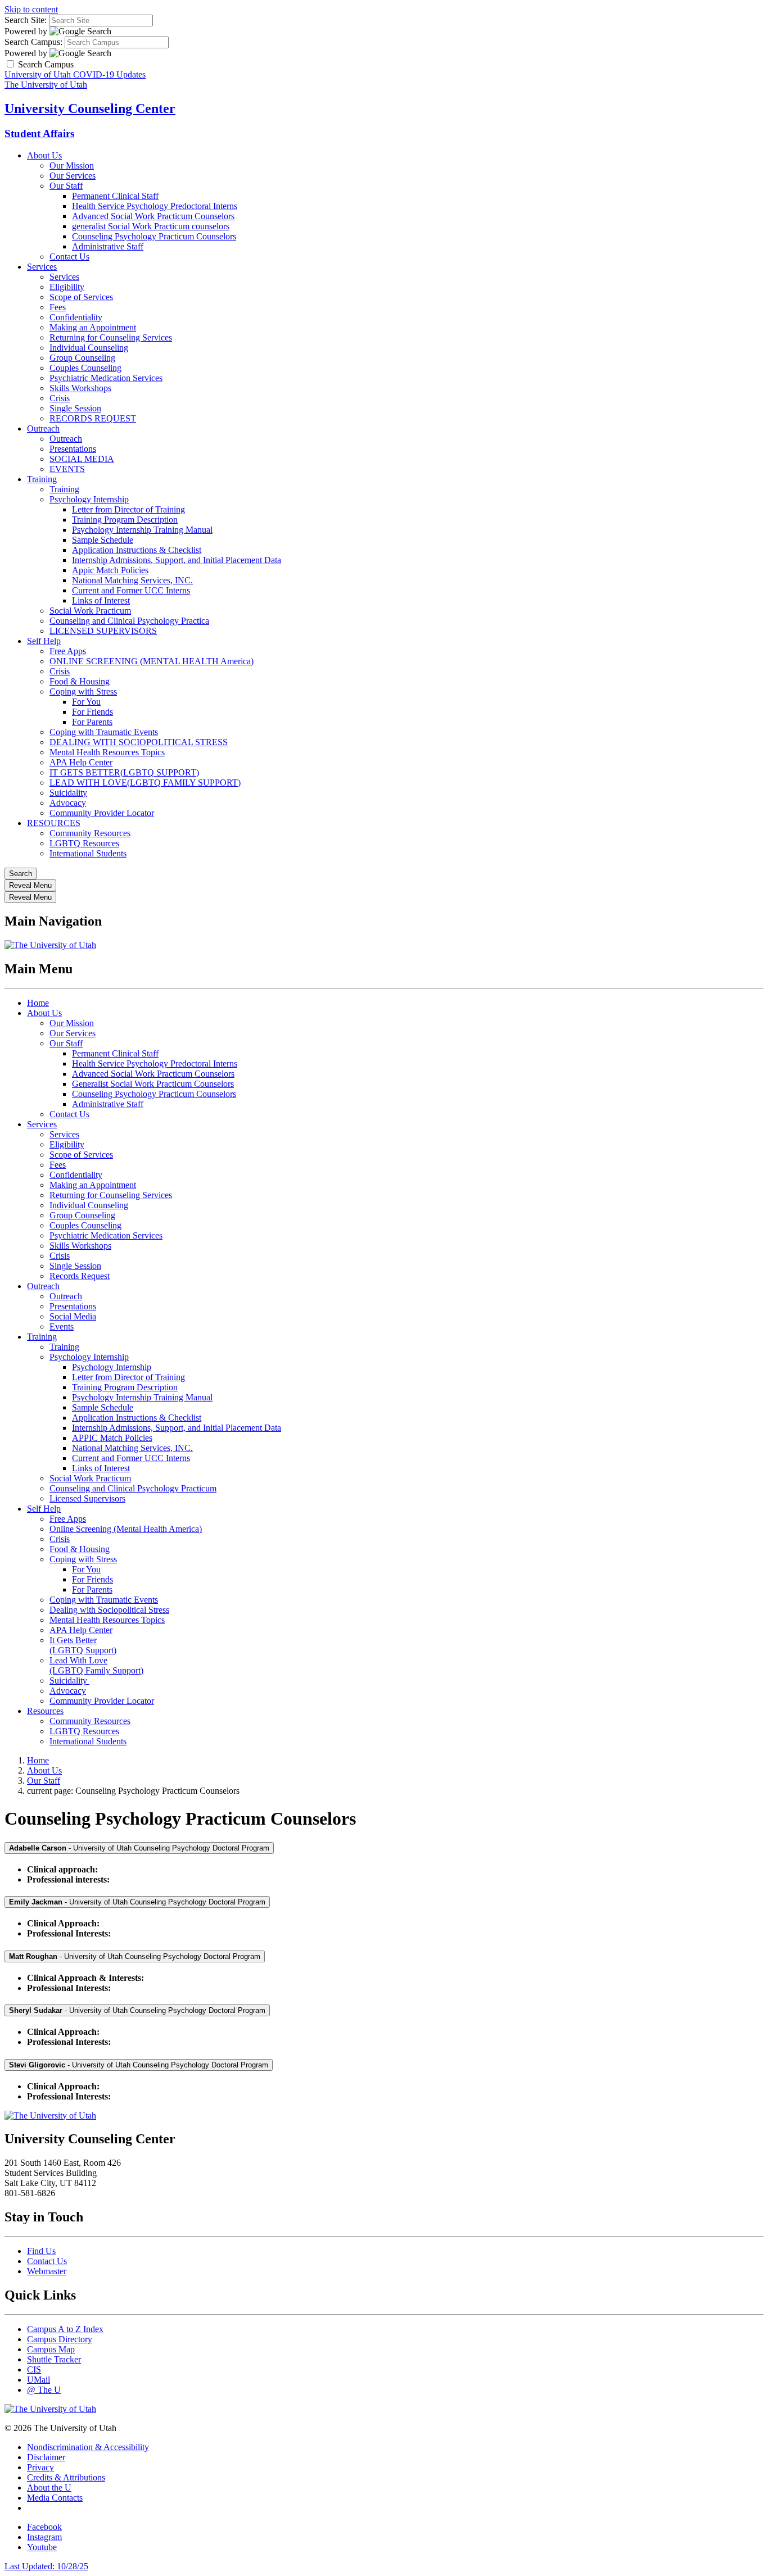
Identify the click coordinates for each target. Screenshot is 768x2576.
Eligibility (67, 287)
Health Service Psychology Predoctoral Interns (155, 206)
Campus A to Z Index (65, 2329)
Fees (58, 307)
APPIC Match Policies (112, 1438)
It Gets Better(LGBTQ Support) (83, 1645)
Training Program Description (125, 520)
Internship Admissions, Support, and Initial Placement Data (177, 560)
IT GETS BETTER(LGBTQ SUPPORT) (124, 772)
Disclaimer (46, 2457)
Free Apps (68, 651)
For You (86, 702)
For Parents (92, 722)
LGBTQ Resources (84, 843)
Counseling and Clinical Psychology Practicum (133, 1488)
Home (38, 1003)
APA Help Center (81, 762)
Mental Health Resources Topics (107, 752)
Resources (45, 1711)
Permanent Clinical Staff (115, 196)
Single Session (75, 408)
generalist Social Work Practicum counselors (151, 226)
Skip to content (31, 9)
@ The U (44, 2390)
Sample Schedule (103, 540)
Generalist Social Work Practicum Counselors (153, 1084)
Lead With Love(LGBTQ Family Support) (96, 1665)
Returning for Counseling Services (111, 337)
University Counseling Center (90, 108)
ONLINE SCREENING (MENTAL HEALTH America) (152, 661)
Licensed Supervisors (87, 1498)
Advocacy (68, 803)
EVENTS (67, 469)
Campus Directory (60, 2339)
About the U (49, 2487)
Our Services (73, 176)
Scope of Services (81, 297)
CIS (34, 2369)
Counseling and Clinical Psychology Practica (129, 621)
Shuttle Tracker (54, 2359)
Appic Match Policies (110, 570)
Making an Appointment (93, 327)
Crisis (60, 398)
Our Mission (72, 165)
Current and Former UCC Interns (131, 590)
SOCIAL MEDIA (82, 459)
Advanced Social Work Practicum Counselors (153, 216)
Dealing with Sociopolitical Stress (109, 1610)
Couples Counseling (85, 368)
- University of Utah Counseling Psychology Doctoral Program (139, 1848)
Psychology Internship (89, 499)
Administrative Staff (108, 246)
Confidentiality (76, 317)
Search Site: (26, 20)
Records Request (80, 1276)
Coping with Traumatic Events (104, 732)
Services (42, 267)
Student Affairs (39, 133)
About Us (44, 155)
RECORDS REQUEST (93, 418)
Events (62, 1326)
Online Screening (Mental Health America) (126, 1529)
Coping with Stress (83, 691)
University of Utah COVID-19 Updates (75, 74)
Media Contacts (55, 2498)
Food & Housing (80, 681)
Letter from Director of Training (128, 509)
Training (42, 479)
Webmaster (47, 2271)
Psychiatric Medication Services (106, 378)
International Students (88, 853)
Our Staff (66, 186)
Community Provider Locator (102, 813)
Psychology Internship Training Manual (142, 530)
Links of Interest (101, 600)
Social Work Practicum (90, 611)
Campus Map (51, 2349)
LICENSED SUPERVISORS (103, 631)
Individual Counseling (89, 348)
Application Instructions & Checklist (137, 550)
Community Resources (90, 833)
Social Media (73, 1316)
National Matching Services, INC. (132, 580)
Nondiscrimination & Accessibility (88, 2447)
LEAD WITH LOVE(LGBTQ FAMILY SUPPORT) (145, 783)
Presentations (73, 449)
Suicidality (68, 793)
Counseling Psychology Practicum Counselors (154, 236)
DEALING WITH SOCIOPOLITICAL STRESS (139, 742)
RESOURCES (54, 823)
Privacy (40, 2467)
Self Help (44, 641)
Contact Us (69, 257)
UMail (39, 2380)
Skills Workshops (80, 388)
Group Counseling (82, 358)
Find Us (41, 2251)
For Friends (92, 712)
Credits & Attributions (66, 2477)
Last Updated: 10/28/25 (46, 2566)
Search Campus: (33, 42)
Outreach (43, 428)
